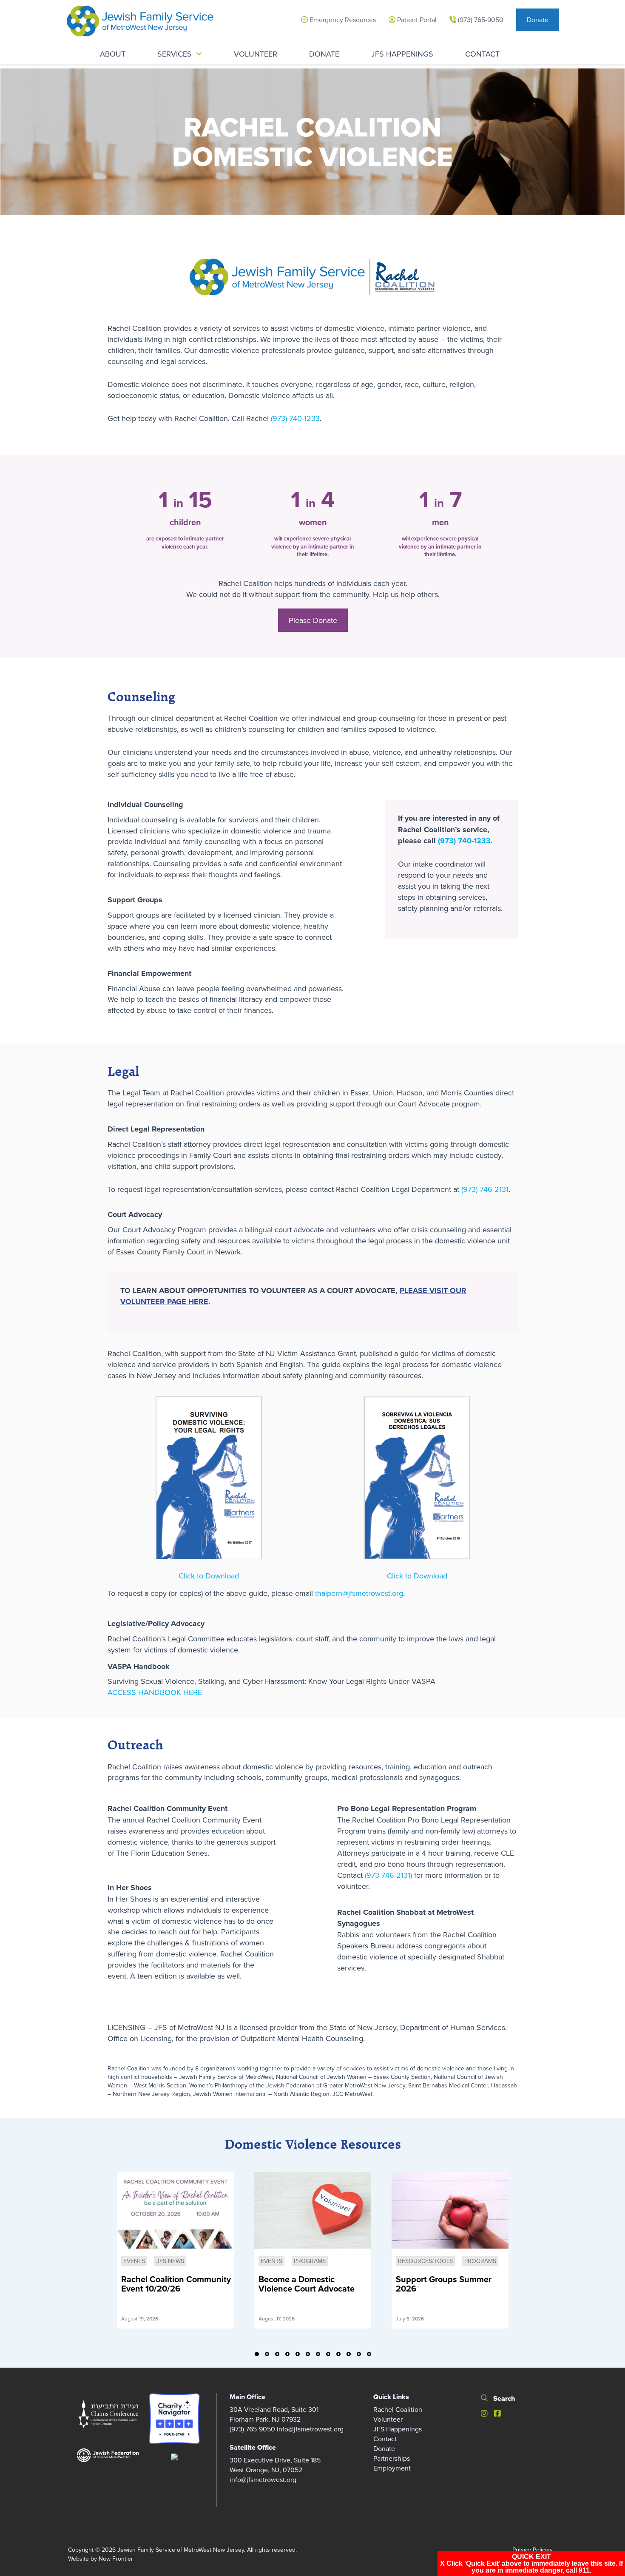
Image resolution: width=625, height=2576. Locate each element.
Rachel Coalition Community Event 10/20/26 (176, 2285)
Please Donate (313, 620)
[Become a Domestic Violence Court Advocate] (313, 2210)
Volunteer (388, 2419)
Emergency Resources (342, 20)
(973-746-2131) (389, 1875)
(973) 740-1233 (295, 418)
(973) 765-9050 (480, 20)
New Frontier (116, 2559)
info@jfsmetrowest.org (310, 2429)
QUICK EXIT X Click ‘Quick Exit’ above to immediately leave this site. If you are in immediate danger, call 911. (531, 2563)
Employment (392, 2468)
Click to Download (209, 1576)
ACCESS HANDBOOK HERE (155, 1692)
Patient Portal (416, 20)
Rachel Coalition (398, 2409)
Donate (538, 20)
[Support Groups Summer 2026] (450, 2210)
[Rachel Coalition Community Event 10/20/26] (175, 2210)
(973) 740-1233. (465, 841)
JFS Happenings (398, 2429)
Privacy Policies (533, 2550)
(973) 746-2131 (485, 1189)
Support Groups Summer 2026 (444, 2285)
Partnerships (392, 2458)
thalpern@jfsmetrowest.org (359, 1593)
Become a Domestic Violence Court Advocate (307, 2285)
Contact (385, 2439)
